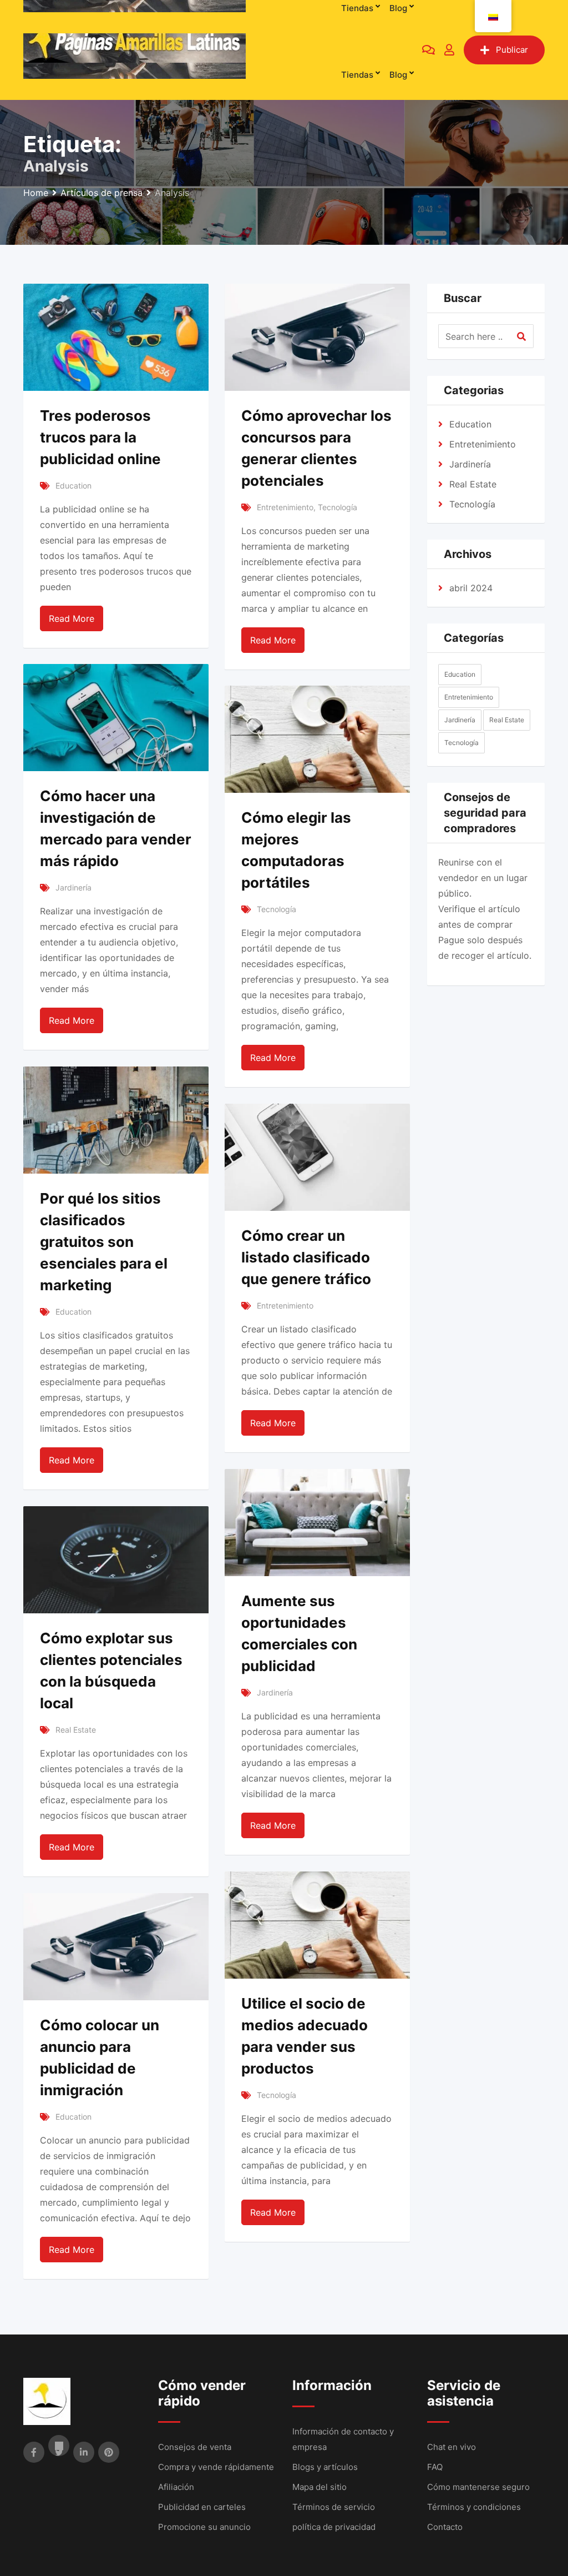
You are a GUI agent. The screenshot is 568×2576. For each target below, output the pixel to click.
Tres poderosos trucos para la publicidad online (100, 437)
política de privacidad (334, 2527)
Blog (398, 75)
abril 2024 (471, 588)
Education (73, 485)
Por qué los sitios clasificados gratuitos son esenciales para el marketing (104, 1242)
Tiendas (357, 75)
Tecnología (338, 507)
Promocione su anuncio (204, 2527)
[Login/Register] (449, 50)
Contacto (445, 2527)
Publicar (512, 50)
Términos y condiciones (474, 2507)
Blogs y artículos (325, 2467)
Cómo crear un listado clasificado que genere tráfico (306, 1257)
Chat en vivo (452, 2447)
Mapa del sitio (319, 2487)
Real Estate (76, 1730)
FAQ (435, 2467)
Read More (72, 618)
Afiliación (176, 2487)
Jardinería (73, 887)
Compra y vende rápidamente (216, 2467)
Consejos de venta (195, 2447)
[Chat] (428, 50)
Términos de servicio (334, 2507)
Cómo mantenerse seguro (478, 2487)
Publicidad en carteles (202, 2507)
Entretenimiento (285, 507)
